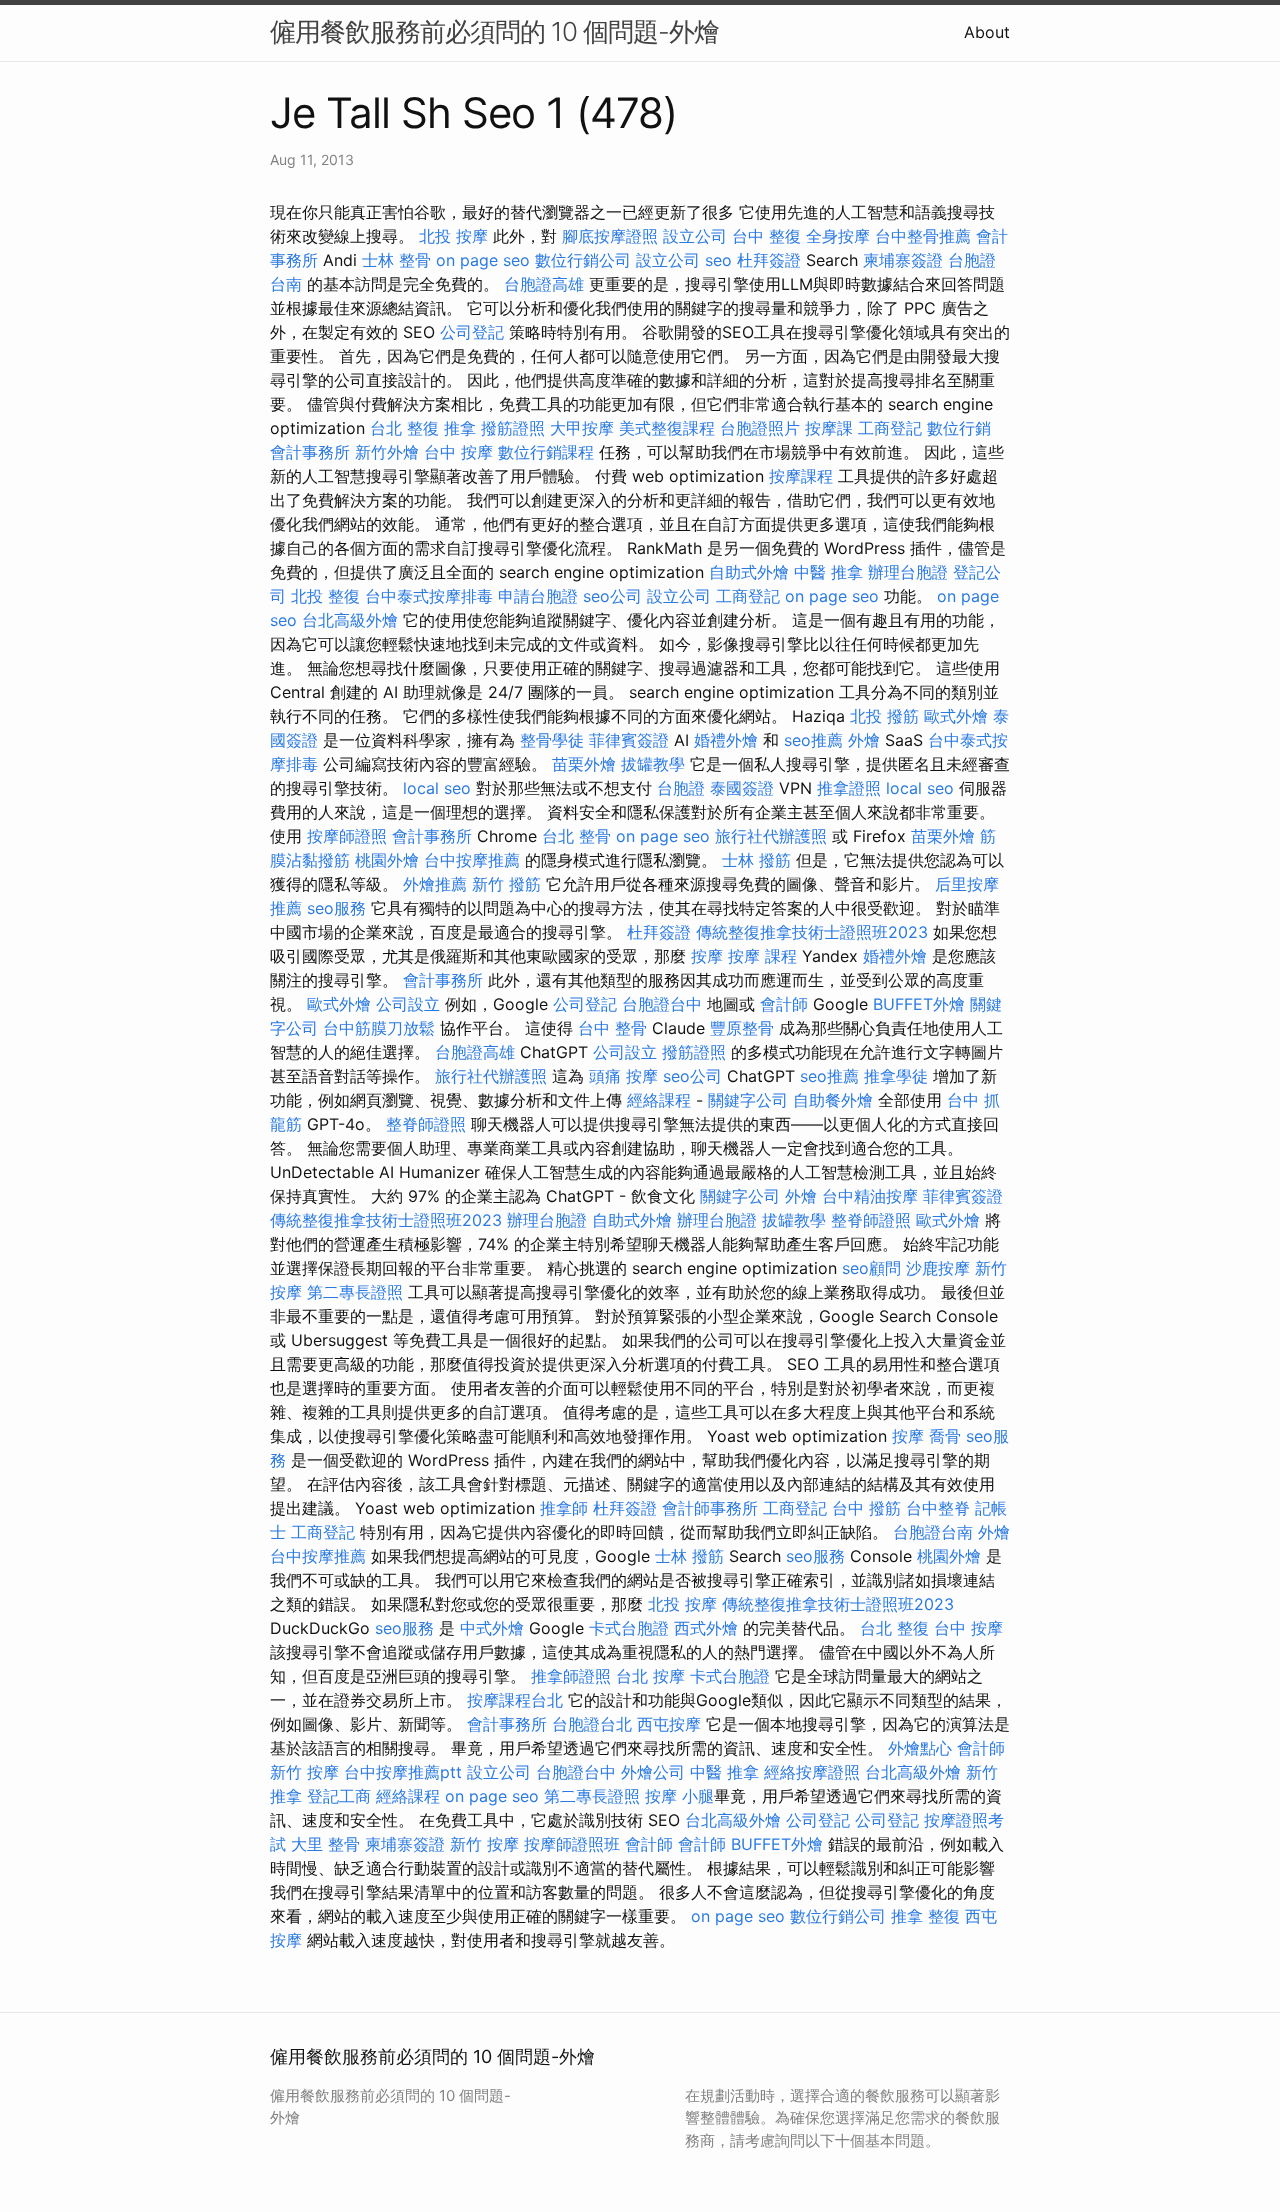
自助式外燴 (749, 572)
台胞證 (681, 788)
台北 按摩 (650, 1676)
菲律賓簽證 (629, 740)
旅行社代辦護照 (771, 836)
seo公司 (612, 596)
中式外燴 (492, 1628)
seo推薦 (813, 740)
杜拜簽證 (769, 260)
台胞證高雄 (544, 284)
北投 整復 (325, 596)
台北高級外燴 (350, 620)
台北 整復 (404, 428)
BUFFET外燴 (919, 1004)
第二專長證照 (355, 1292)
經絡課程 (659, 1100)
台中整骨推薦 (923, 236)
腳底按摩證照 (610, 236)
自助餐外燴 (833, 1100)
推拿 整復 (925, 1916)
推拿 (460, 428)
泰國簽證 (742, 788)
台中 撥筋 (866, 1508)
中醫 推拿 (828, 572)
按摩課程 (801, 476)
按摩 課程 (762, 956)
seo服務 (336, 908)
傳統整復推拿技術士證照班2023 (812, 932)
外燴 (864, 740)
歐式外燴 (956, 716)
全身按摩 (838, 236)
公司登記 (472, 332)
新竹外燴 (387, 452)
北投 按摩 (453, 236)
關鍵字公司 (748, 1100)
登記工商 (339, 1796)
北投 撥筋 (884, 716)
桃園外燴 (387, 860)
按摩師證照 (347, 836)
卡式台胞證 (629, 1628)
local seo (437, 788)
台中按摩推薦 (472, 860)
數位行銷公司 (583, 260)
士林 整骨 (396, 260)
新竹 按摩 (304, 1772)
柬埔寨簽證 (903, 260)
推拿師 (564, 1508)
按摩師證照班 (572, 1844)
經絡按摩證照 (812, 1772)
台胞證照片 (760, 428)
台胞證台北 (592, 1724)
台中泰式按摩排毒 (429, 596)
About (987, 32)
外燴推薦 (435, 884)
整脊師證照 (426, 1124)
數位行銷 (959, 428)
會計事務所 (310, 452)
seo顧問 (871, 1268)
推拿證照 (849, 788)
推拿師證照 (571, 1676)
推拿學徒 (896, 1076)
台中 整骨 (612, 1028)
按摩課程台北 (515, 1700)
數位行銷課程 (546, 452)
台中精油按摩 (870, 1196)
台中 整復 (766, 236)
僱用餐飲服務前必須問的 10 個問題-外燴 (494, 31)
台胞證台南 (933, 1532)
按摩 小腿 (679, 1796)
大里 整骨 (325, 1844)
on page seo (483, 260)
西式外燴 (706, 1628)
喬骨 (945, 1436)
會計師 (784, 1004)
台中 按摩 (458, 452)
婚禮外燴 (726, 740)
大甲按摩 (582, 428)
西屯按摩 (669, 1724)
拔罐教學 (653, 764)
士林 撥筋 (756, 860)
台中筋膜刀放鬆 (379, 1028)
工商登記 (890, 428)
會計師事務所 (710, 1508)
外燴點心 (920, 1748)
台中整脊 (938, 1508)
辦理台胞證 (908, 572)
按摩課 (829, 428)
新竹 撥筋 (506, 884)
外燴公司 (653, 1772)
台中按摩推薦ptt (403, 1772)
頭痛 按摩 (623, 1076)
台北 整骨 (576, 836)
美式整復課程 (667, 428)
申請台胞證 (538, 596)
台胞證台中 (662, 1004)
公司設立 (408, 1004)
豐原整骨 (742, 1028)
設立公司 (695, 236)
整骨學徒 (552, 740)
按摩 (707, 956)
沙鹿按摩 (938, 1268)
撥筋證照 (513, 428)
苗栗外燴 (584, 764)
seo (718, 260)
